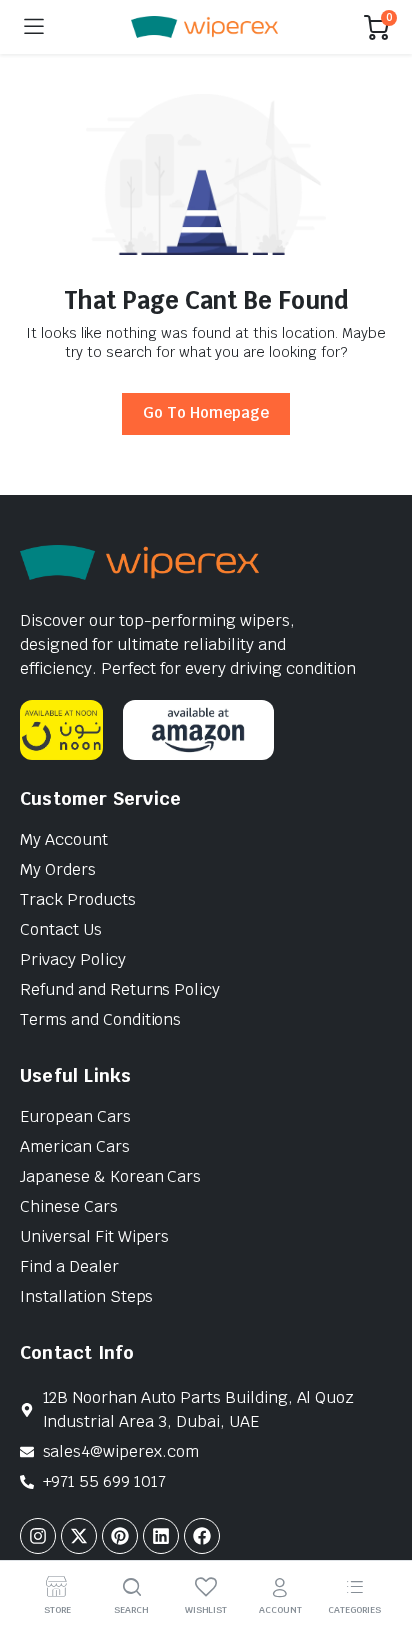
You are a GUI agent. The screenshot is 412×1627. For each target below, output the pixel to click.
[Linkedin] (161, 1536)
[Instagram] (38, 1536)
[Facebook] (202, 1536)
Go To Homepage (206, 412)
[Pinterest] (120, 1536)
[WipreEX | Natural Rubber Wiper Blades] (204, 27)
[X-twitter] (79, 1536)
